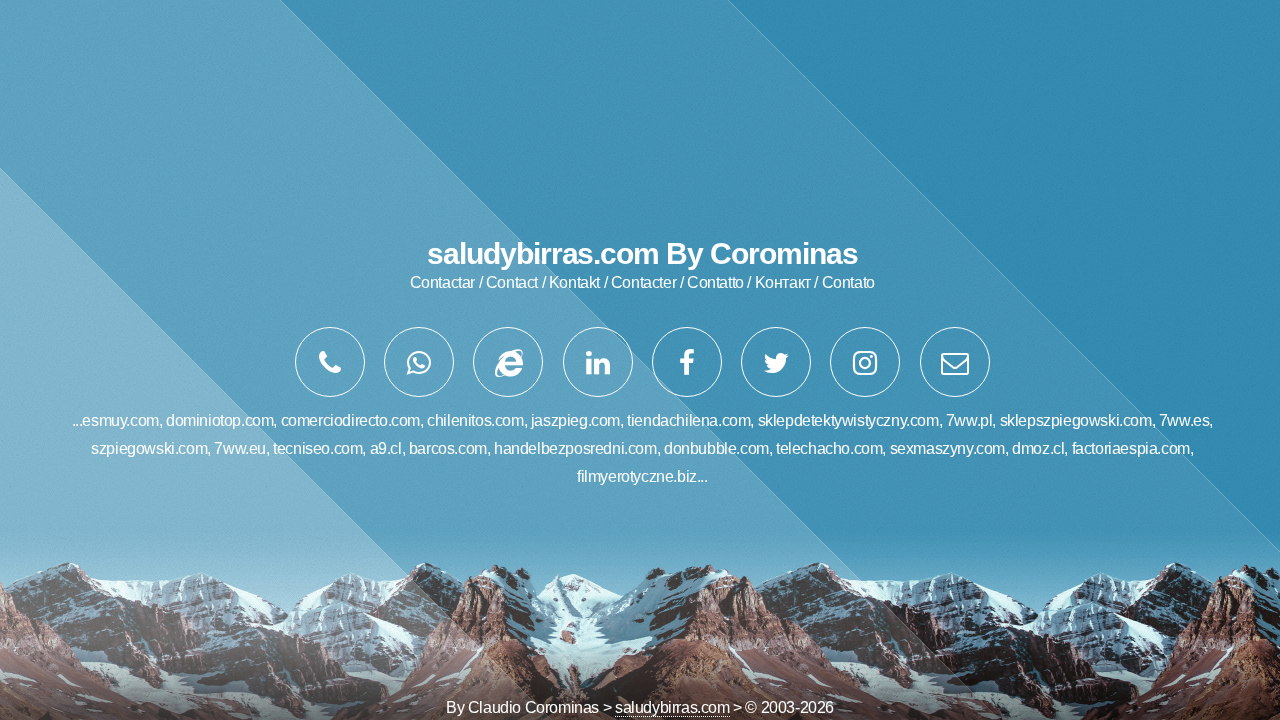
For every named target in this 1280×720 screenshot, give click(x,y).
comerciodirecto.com (350, 420)
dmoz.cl (1038, 448)
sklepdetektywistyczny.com (848, 420)
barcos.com (448, 448)
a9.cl (386, 448)
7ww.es (1184, 420)
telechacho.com (829, 448)
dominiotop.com (219, 420)
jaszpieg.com (575, 420)
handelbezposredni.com (575, 448)
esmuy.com (120, 420)
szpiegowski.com (149, 448)
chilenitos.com (475, 420)
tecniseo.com (317, 448)
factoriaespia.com (1131, 448)
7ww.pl (969, 420)
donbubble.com (716, 448)
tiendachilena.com (688, 420)
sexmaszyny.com (947, 448)
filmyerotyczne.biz (637, 476)
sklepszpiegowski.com (1076, 420)
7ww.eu (240, 448)
